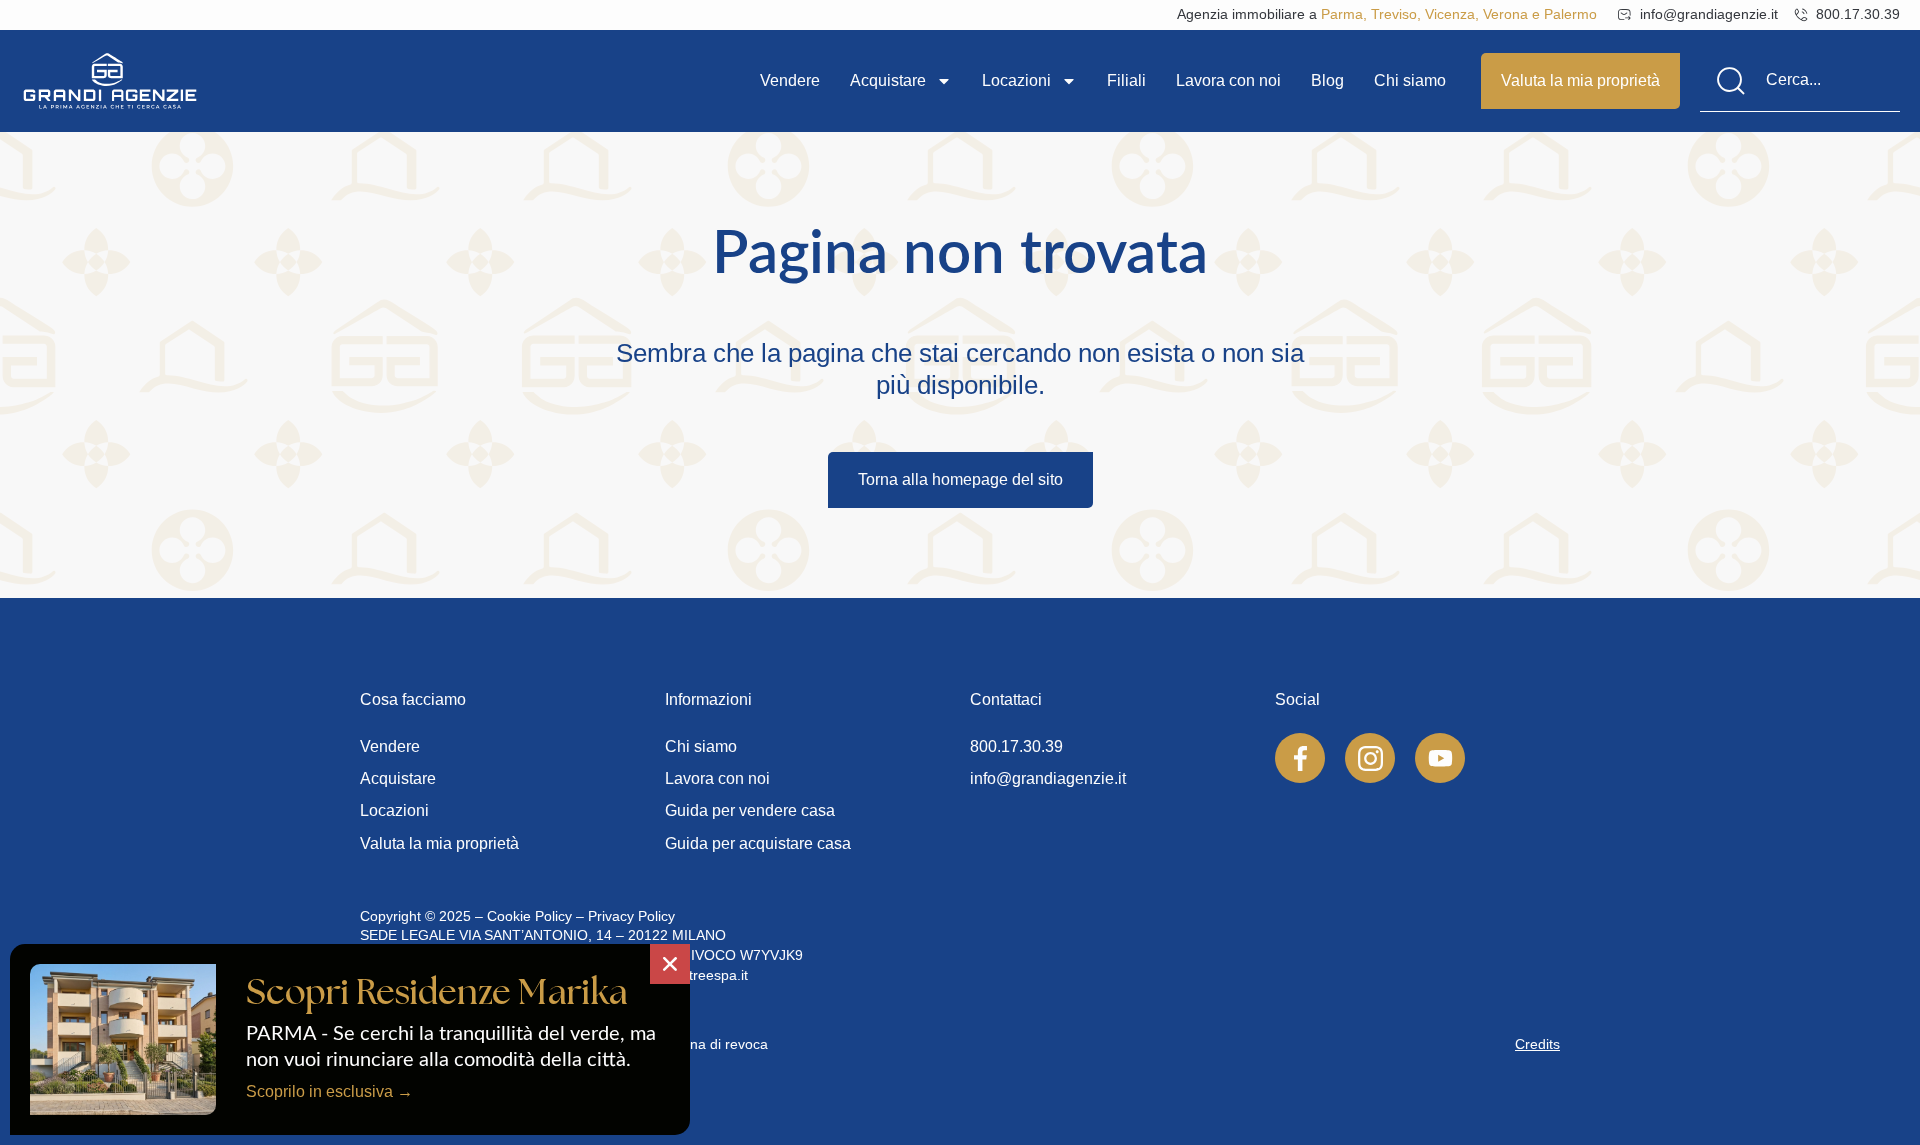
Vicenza (1450, 14)
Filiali (1126, 80)
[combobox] (1800, 81)
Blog (1327, 80)
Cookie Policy (529, 916)
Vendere (790, 80)
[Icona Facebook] (1300, 758)
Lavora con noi (1228, 80)
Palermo (1570, 14)
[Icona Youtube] (1440, 758)
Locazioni (1016, 80)
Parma (1342, 14)
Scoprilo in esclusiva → (329, 1091)
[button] (670, 964)
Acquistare (888, 80)
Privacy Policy (631, 916)
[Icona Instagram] (1370, 758)
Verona (1505, 14)
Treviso (1394, 14)
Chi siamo (1410, 80)
